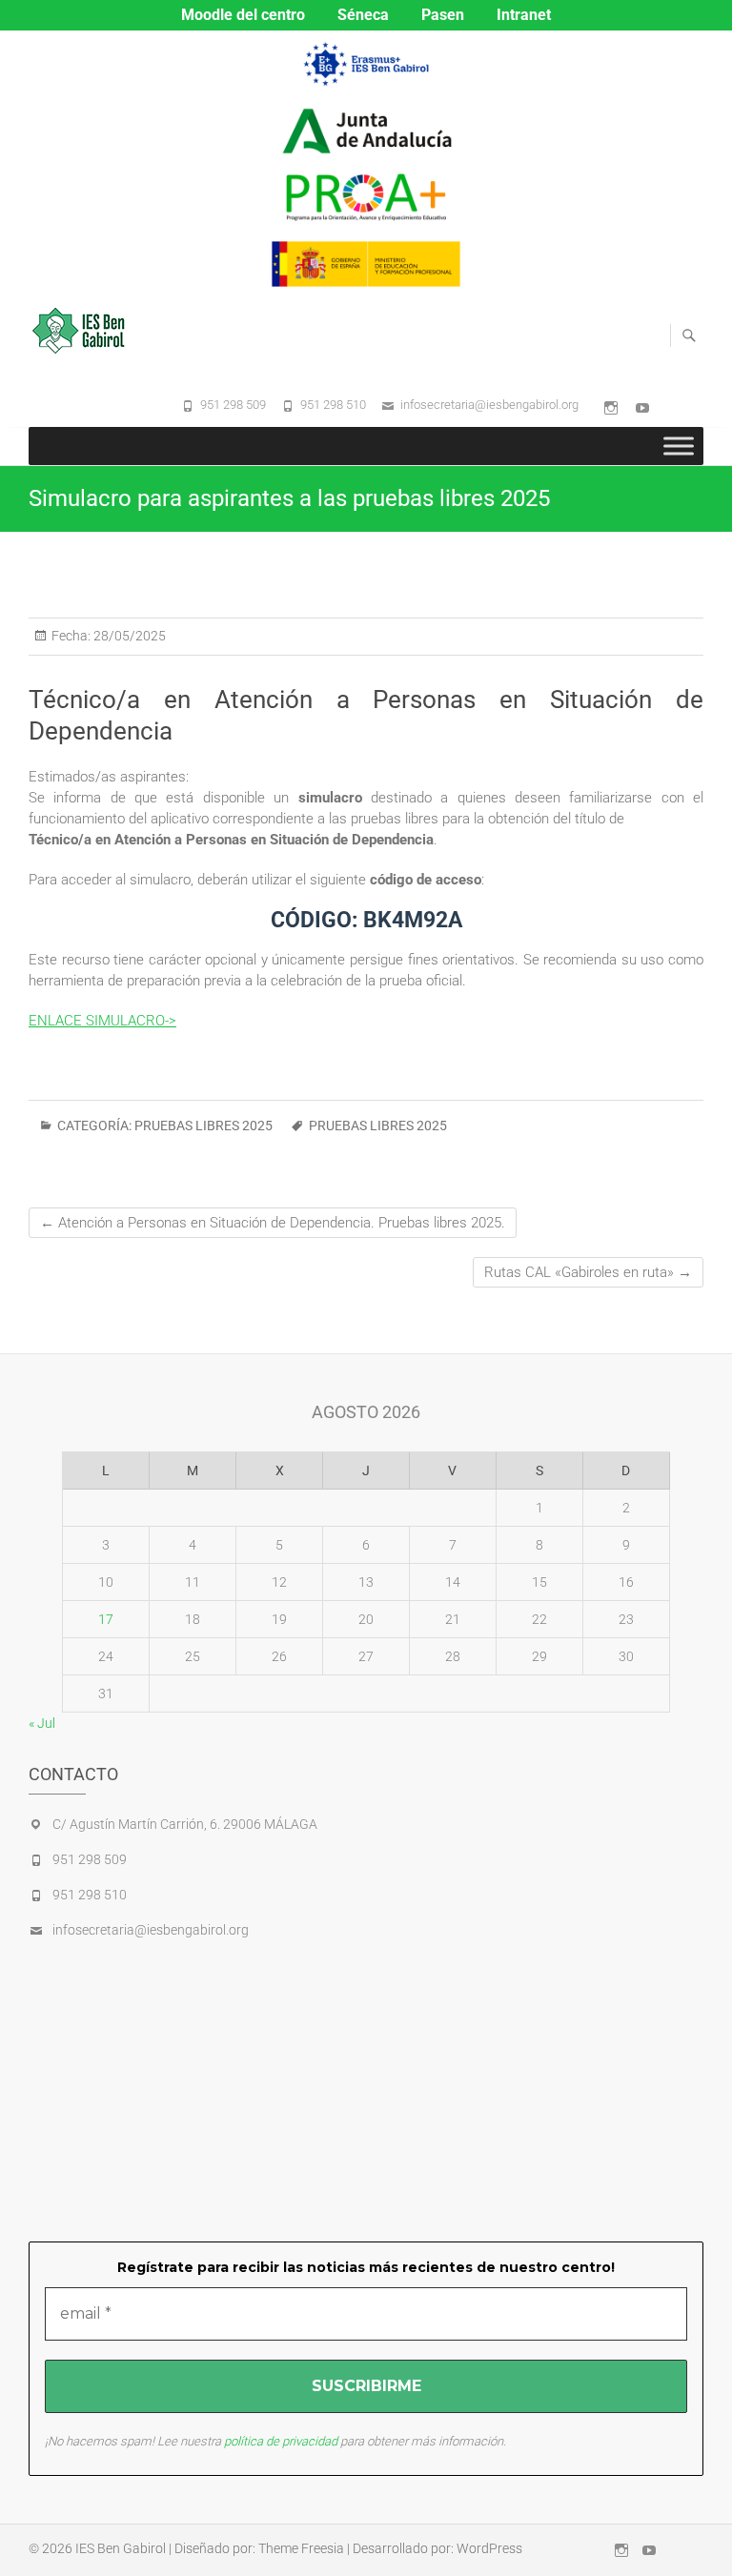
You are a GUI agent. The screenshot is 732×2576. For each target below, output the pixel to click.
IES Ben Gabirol (121, 2548)
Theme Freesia (301, 2548)
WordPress (489, 2548)
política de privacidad (281, 2441)
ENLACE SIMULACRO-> (102, 1021)
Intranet (524, 15)
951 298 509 (233, 405)
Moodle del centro (243, 15)
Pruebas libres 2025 (203, 1126)
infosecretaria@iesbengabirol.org (489, 405)
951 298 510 (333, 405)
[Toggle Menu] (679, 446)
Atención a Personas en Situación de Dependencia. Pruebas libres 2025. (273, 1223)
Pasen (443, 15)
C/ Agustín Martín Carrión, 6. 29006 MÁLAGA (185, 1824)
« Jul (42, 1723)
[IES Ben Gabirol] (83, 331)
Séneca (363, 15)
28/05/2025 (128, 636)
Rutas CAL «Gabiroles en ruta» (588, 1272)
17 (106, 1619)
